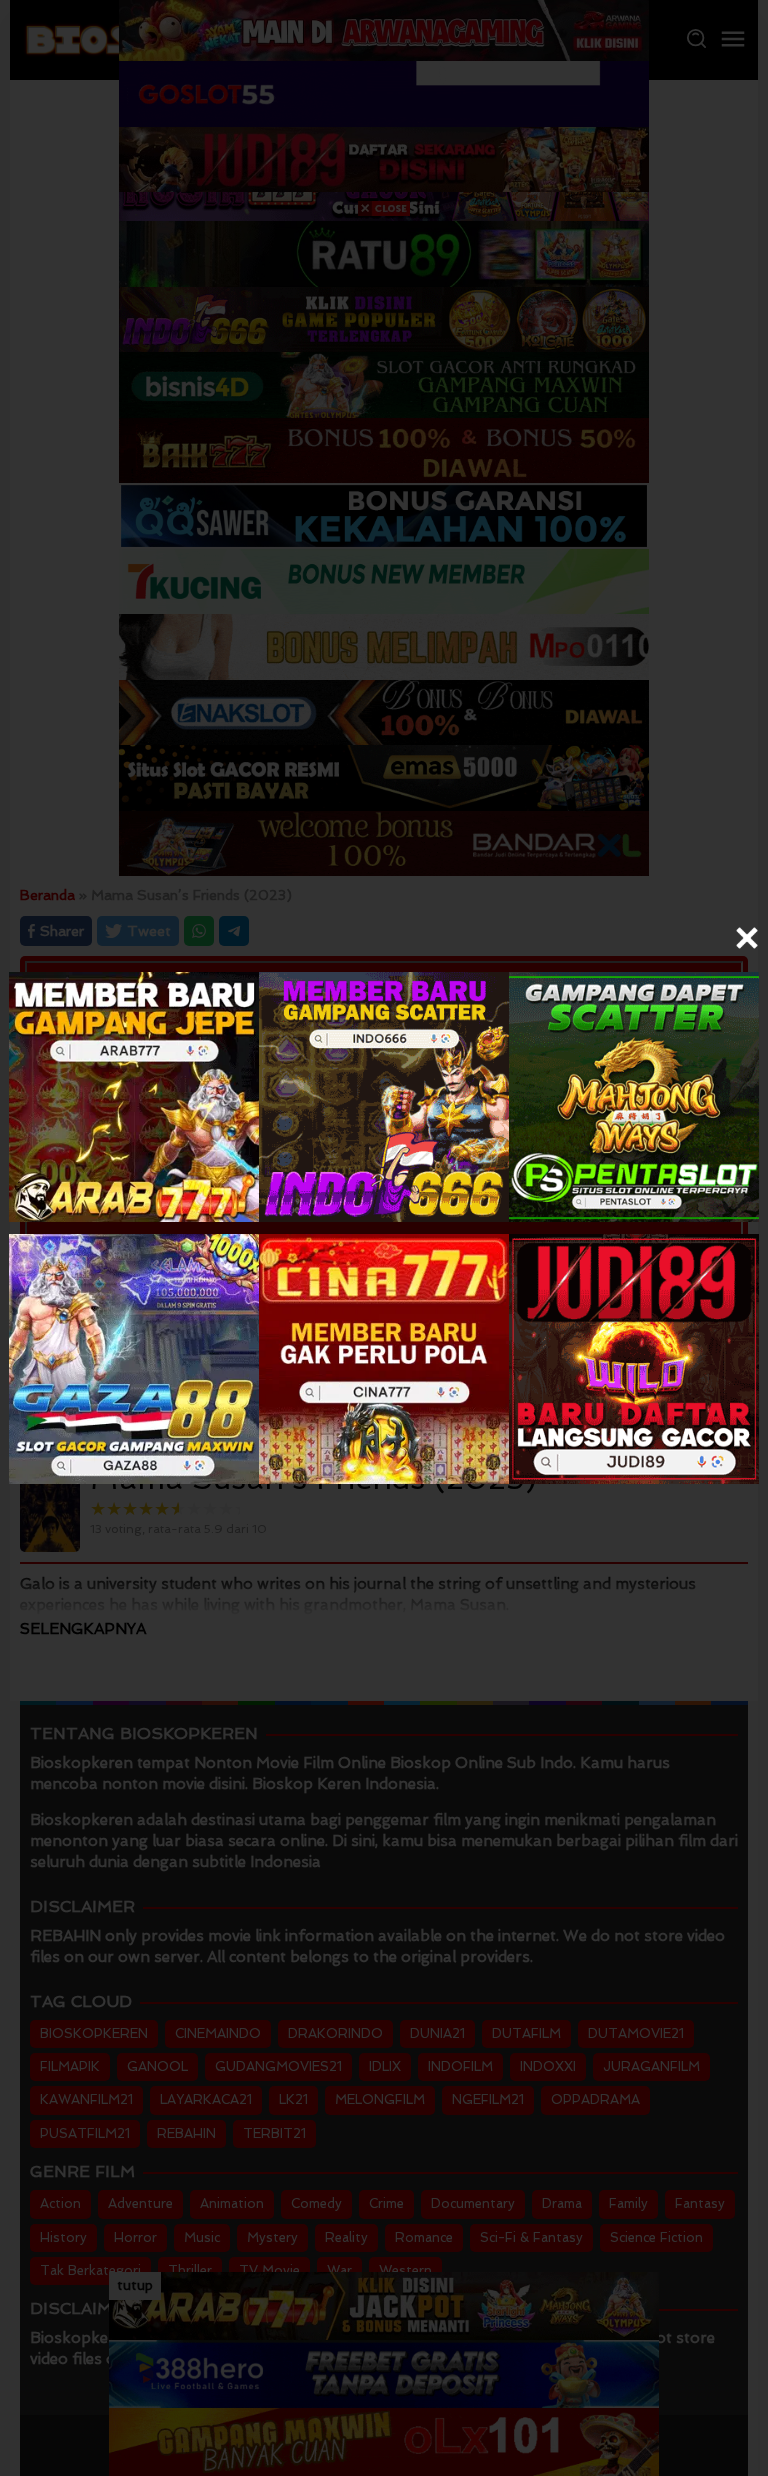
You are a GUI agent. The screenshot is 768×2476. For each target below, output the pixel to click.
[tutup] (747, 938)
